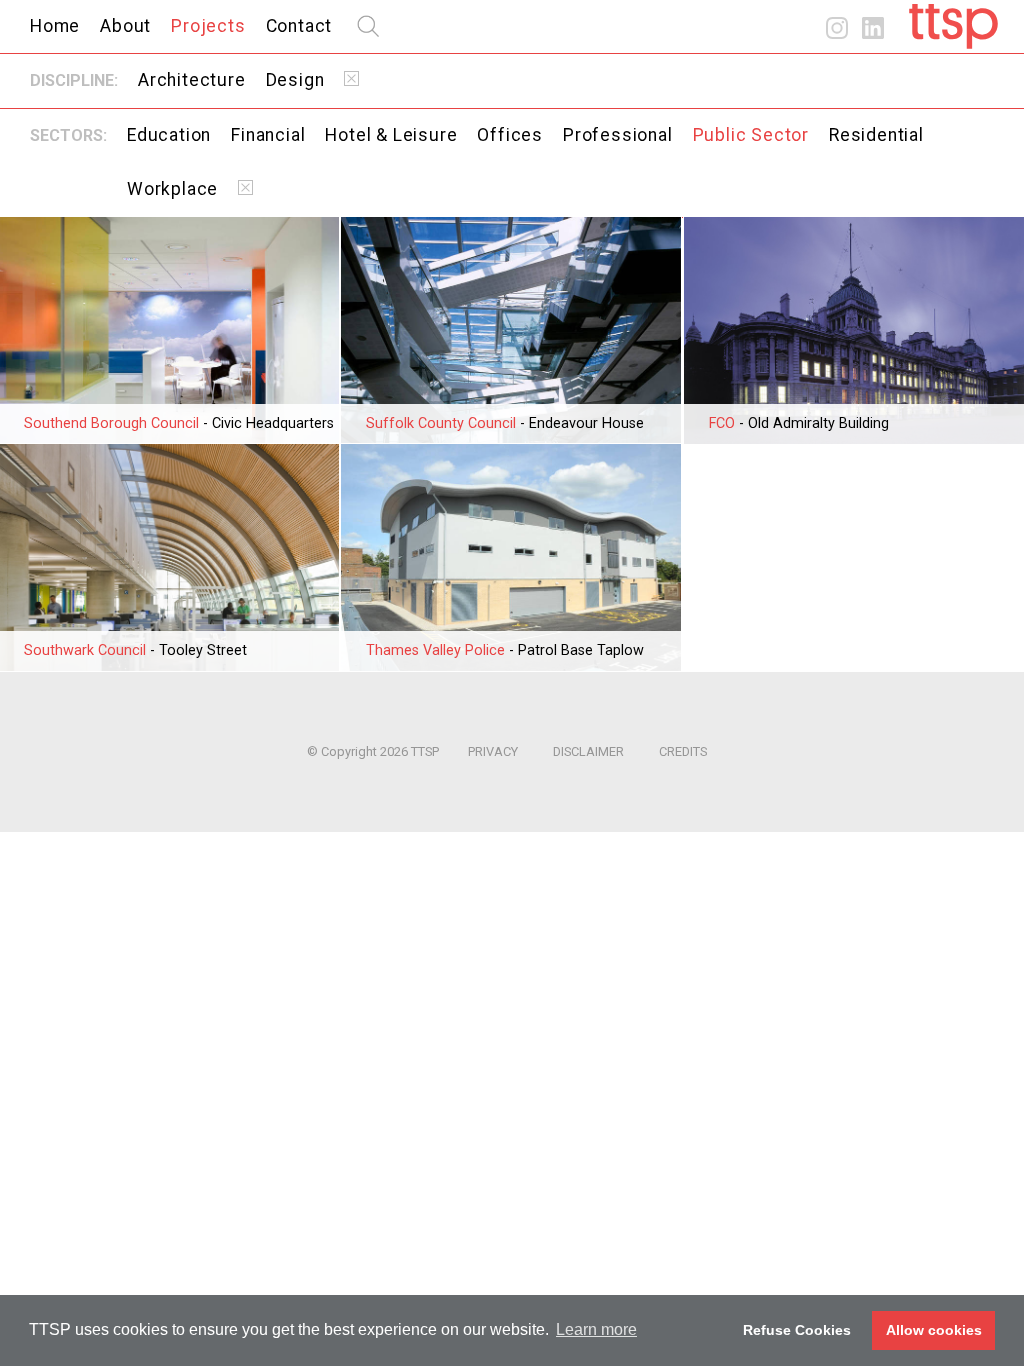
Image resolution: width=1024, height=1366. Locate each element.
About (125, 26)
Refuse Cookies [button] (797, 1330)
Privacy (493, 751)
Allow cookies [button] (934, 1330)
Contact (299, 26)
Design (295, 80)
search (368, 26)
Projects (208, 26)
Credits (683, 751)
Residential (876, 135)
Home (55, 26)
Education (169, 135)
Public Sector (751, 135)
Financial (268, 135)
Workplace (172, 189)
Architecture (192, 80)
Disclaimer (588, 751)
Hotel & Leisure (391, 135)
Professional (618, 135)
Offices (510, 135)
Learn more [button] (596, 1329)
